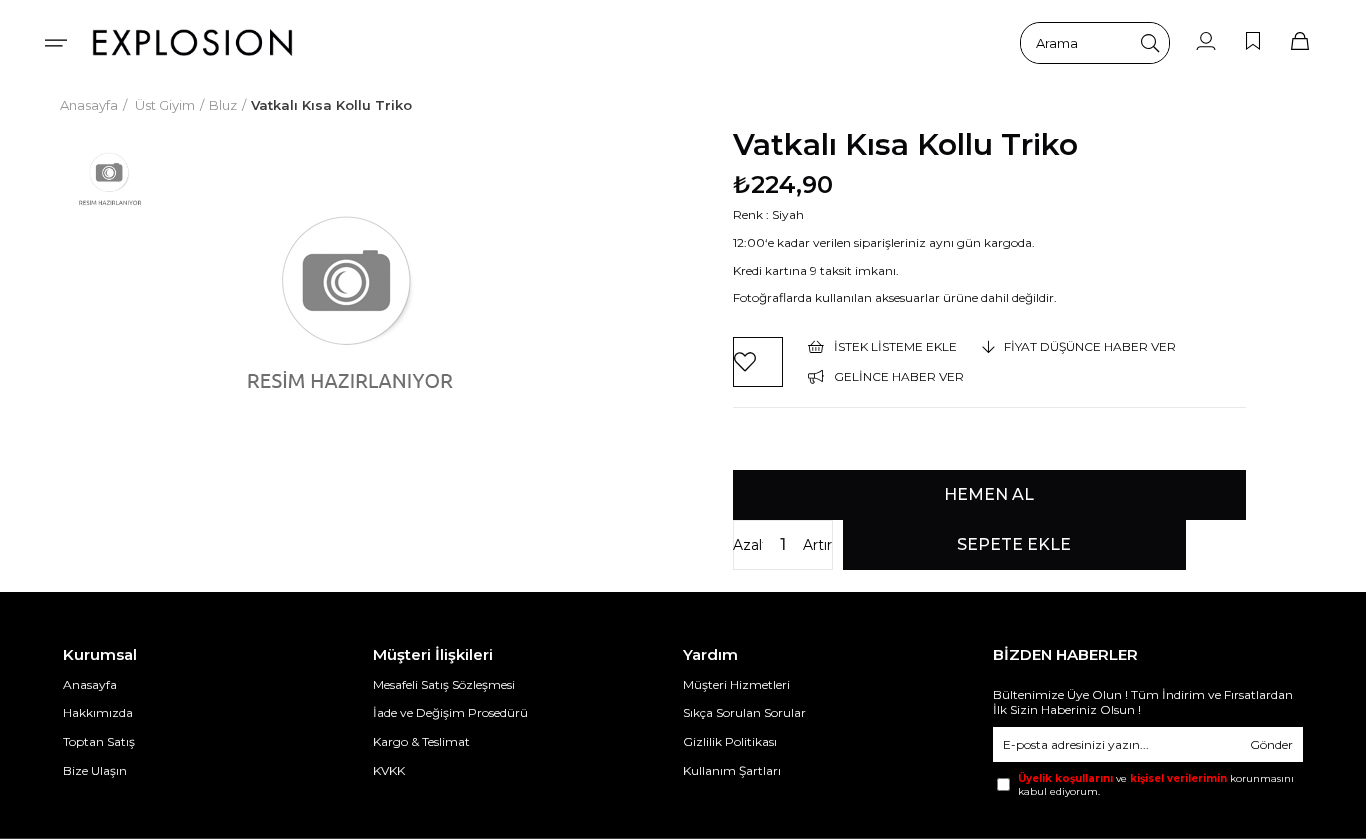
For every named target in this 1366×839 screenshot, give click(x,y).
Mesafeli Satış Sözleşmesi (444, 684)
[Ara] (1150, 43)
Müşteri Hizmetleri (736, 684)
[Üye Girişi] (1206, 42)
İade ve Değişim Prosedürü (450, 712)
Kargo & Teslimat (421, 741)
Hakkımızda (98, 712)
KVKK (389, 770)
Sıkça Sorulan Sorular (744, 712)
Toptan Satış (99, 741)
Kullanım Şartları (732, 770)
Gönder (1271, 744)
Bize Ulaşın (95, 770)
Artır (817, 545)
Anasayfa (90, 684)
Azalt (748, 545)
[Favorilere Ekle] (758, 362)
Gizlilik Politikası (730, 741)
